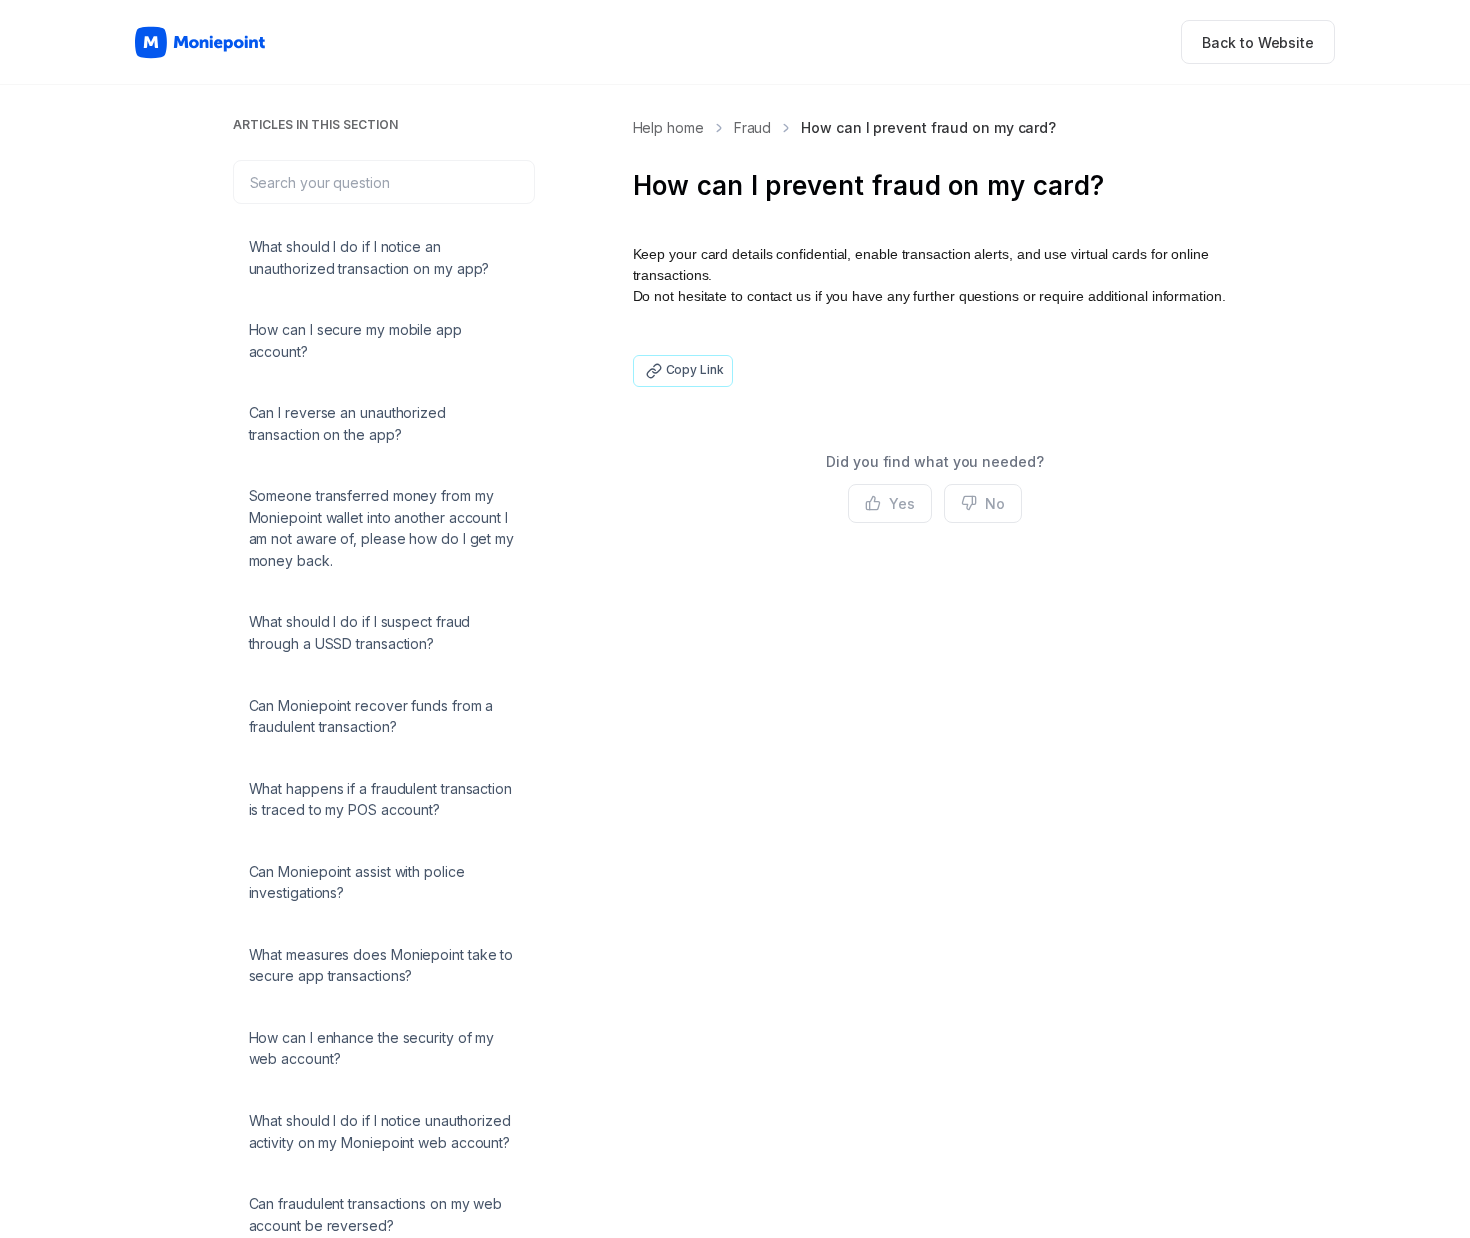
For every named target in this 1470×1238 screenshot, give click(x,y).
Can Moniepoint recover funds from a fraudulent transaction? (371, 716)
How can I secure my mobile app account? (355, 340)
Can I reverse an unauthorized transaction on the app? (347, 423)
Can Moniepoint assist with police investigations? (357, 882)
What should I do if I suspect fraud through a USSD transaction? (360, 632)
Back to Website (1258, 42)
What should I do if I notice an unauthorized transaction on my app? (369, 257)
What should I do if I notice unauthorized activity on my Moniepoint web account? (380, 1131)
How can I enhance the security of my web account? (372, 1048)
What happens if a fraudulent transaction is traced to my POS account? (380, 799)
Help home (668, 127)
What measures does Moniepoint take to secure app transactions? (381, 965)
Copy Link (695, 369)
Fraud (753, 127)
